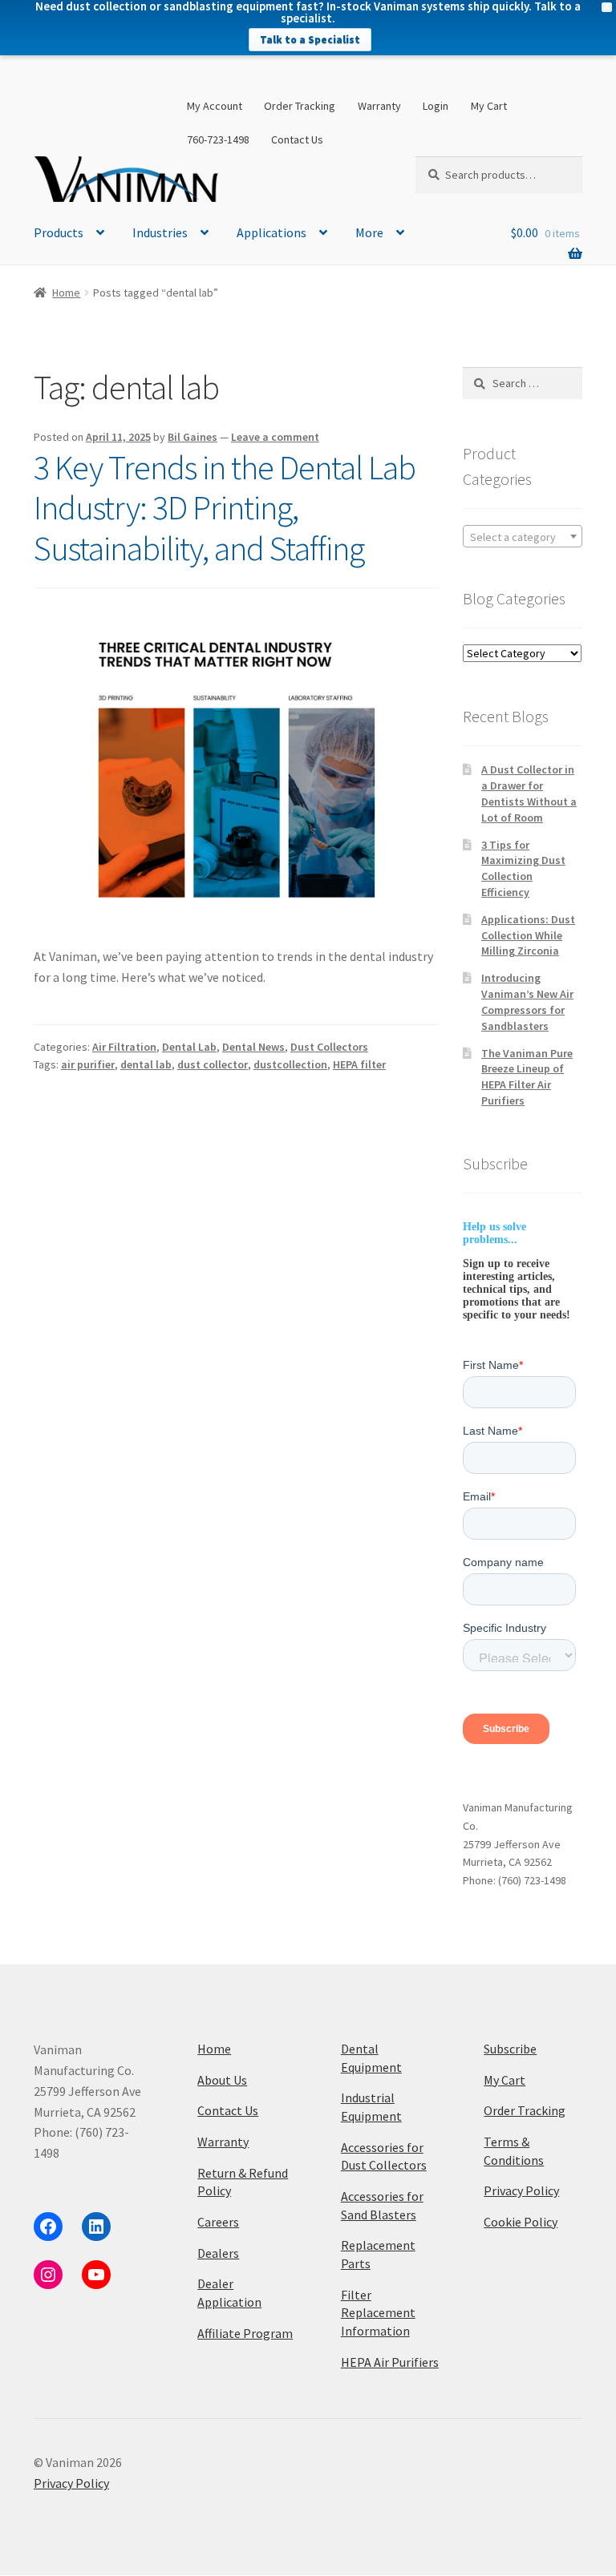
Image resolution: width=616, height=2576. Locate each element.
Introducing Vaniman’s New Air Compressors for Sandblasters (527, 1001)
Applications (272, 232)
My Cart (489, 106)
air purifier (88, 1064)
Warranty (379, 106)
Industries (160, 232)
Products (59, 232)
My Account (215, 106)
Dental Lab (189, 1047)
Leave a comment (275, 437)
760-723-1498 (218, 139)
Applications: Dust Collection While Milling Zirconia (528, 935)
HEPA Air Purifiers (390, 2362)
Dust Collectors (329, 1047)
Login (436, 106)
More (369, 232)
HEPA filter (359, 1064)
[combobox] (523, 536)
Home (66, 293)
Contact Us (297, 139)
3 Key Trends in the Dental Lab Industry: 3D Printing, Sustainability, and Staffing (225, 508)
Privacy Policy (521, 2190)
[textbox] (523, 537)
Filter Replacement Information (378, 2313)
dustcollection (290, 1064)
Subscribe (510, 2049)
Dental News (253, 1047)
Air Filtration (124, 1047)
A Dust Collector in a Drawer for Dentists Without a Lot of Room (529, 793)
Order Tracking (300, 106)
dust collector (213, 1064)
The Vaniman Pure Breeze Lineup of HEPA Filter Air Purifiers (527, 1077)
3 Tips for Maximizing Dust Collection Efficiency (523, 868)
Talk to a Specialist (310, 40)
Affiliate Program (245, 2333)
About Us (222, 2080)
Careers (218, 2222)
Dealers (218, 2253)
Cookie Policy (521, 2222)
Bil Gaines (192, 437)
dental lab (146, 1064)
